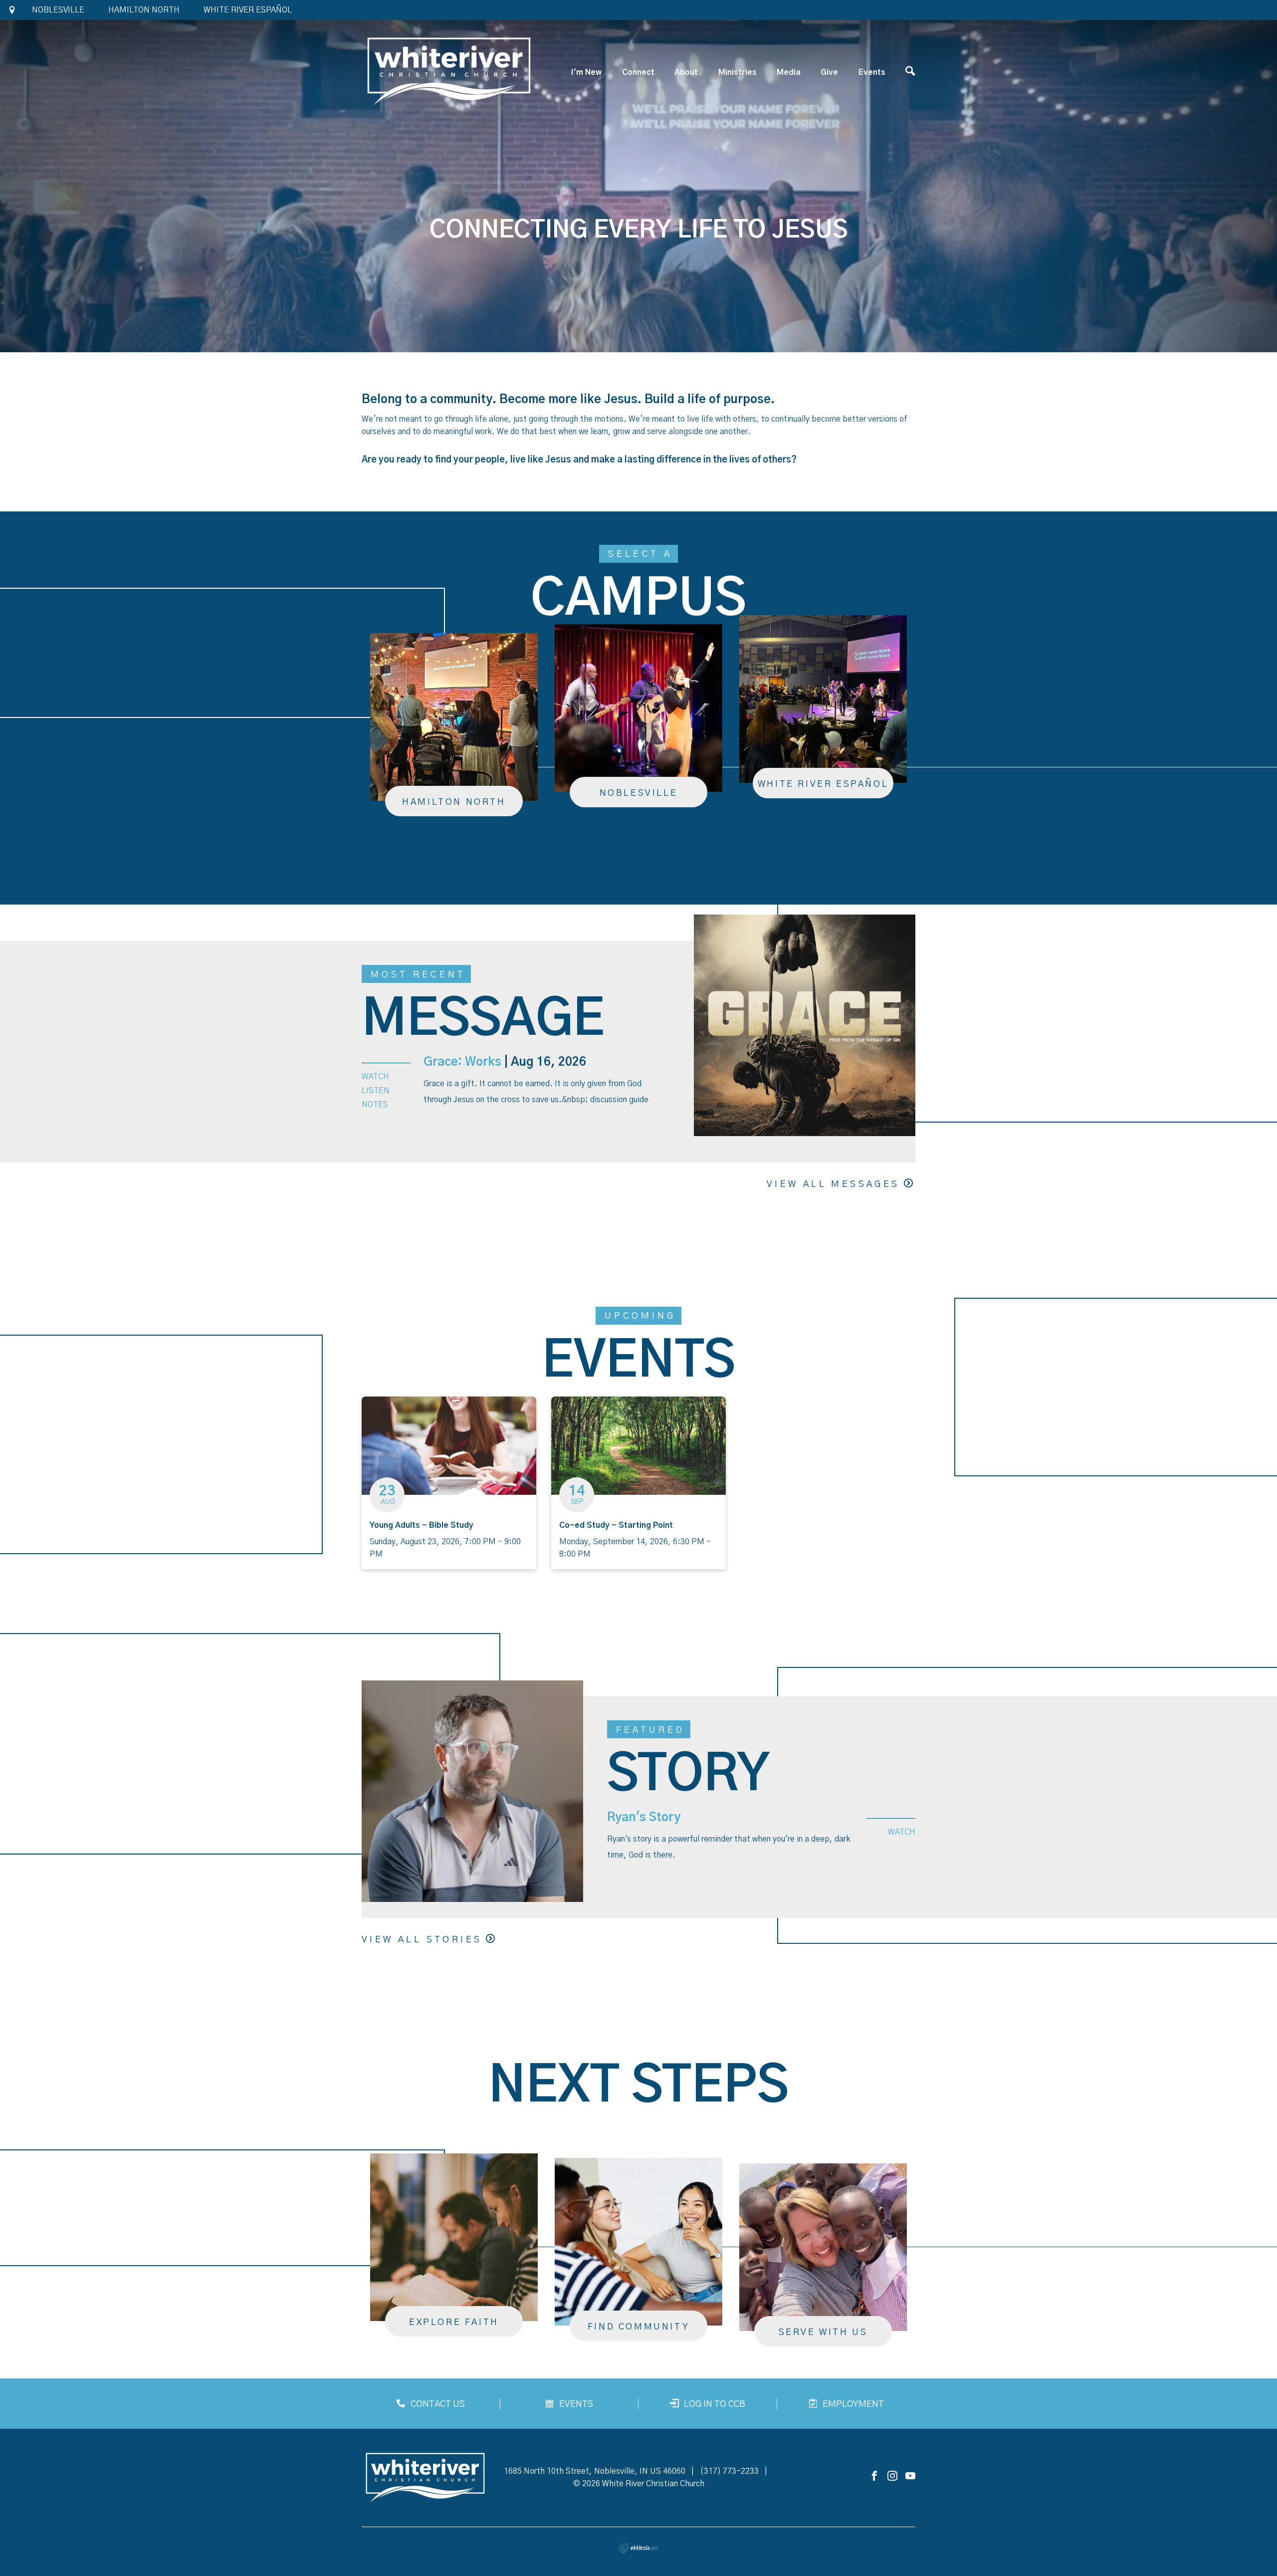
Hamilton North (144, 10)
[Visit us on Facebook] (874, 2476)
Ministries (738, 72)
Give (829, 72)
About (686, 72)
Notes (375, 1105)
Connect (638, 72)
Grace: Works (462, 1062)
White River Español (248, 10)
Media (789, 72)
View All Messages (833, 1184)
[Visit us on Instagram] (892, 2476)
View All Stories (422, 1940)
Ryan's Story (644, 1818)
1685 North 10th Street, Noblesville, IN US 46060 (595, 2471)
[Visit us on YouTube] (910, 2476)
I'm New (586, 72)
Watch (375, 1077)
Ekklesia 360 (638, 2548)
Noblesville (58, 10)
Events (872, 72)
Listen (376, 1091)
